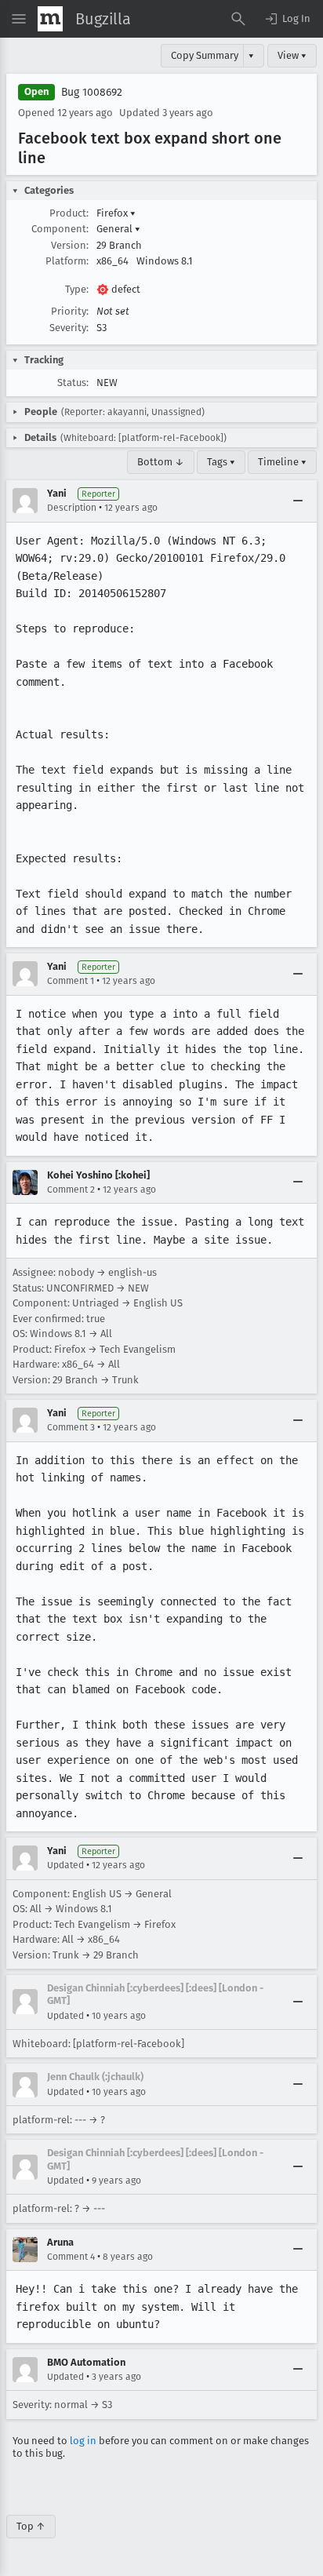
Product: (69, 213)
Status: (73, 383)
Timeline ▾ (282, 462)
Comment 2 (71, 1190)
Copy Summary (205, 55)
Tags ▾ (221, 462)
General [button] (118, 229)
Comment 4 (71, 2257)
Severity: (69, 328)
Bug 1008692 (92, 92)
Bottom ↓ (161, 462)
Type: (77, 289)
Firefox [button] (116, 213)
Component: (60, 229)
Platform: (67, 261)
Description (72, 508)
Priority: (70, 311)
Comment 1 (71, 981)
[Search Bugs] (238, 19)
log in (83, 2441)
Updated (65, 1865)
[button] (287, 19)
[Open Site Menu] (19, 19)
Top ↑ (31, 2526)
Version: (70, 245)
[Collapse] (298, 501)
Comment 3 (71, 1427)
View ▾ (292, 55)
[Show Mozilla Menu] (50, 19)
